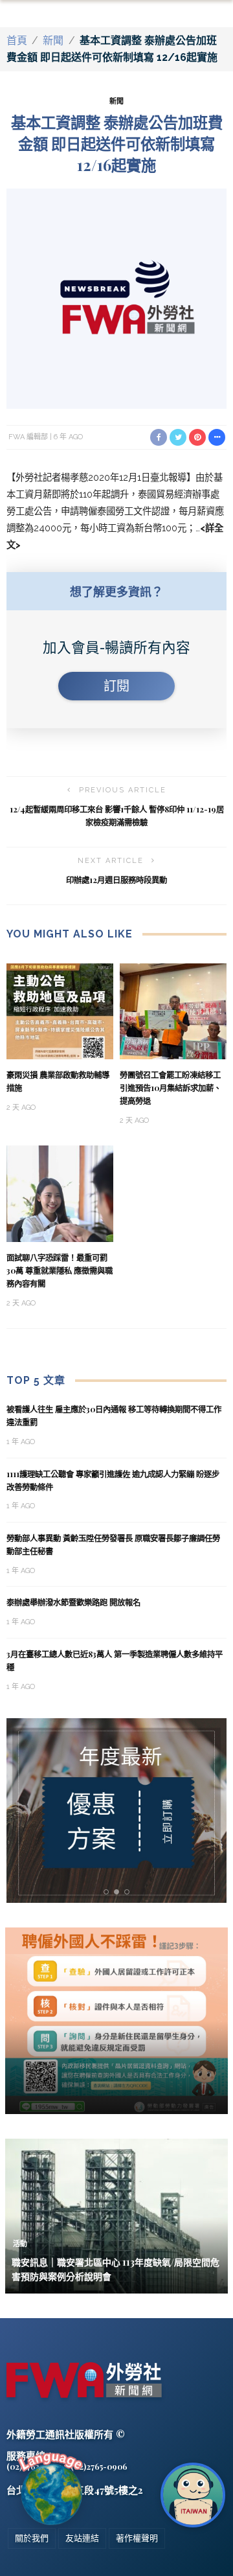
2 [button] (119, 1892)
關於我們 (32, 2538)
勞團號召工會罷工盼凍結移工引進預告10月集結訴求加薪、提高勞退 (171, 1088)
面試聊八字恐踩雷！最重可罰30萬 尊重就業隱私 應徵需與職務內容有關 (60, 1271)
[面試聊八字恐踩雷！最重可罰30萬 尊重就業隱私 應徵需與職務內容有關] (60, 1193)
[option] (116, 1811)
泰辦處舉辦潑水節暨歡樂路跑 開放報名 (73, 1602)
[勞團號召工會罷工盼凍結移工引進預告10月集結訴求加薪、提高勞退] (173, 1010)
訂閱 (116, 686)
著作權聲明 (137, 2538)
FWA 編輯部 (28, 437)
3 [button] (129, 1892)
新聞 (53, 40)
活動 (20, 2244)
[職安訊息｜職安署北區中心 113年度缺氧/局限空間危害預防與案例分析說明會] (116, 2215)
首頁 (17, 40)
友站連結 (82, 2538)
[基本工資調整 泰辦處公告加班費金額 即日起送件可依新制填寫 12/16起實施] (116, 298)
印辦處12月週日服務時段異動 (116, 880)
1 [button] (108, 1892)
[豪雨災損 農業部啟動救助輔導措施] (60, 1010)
